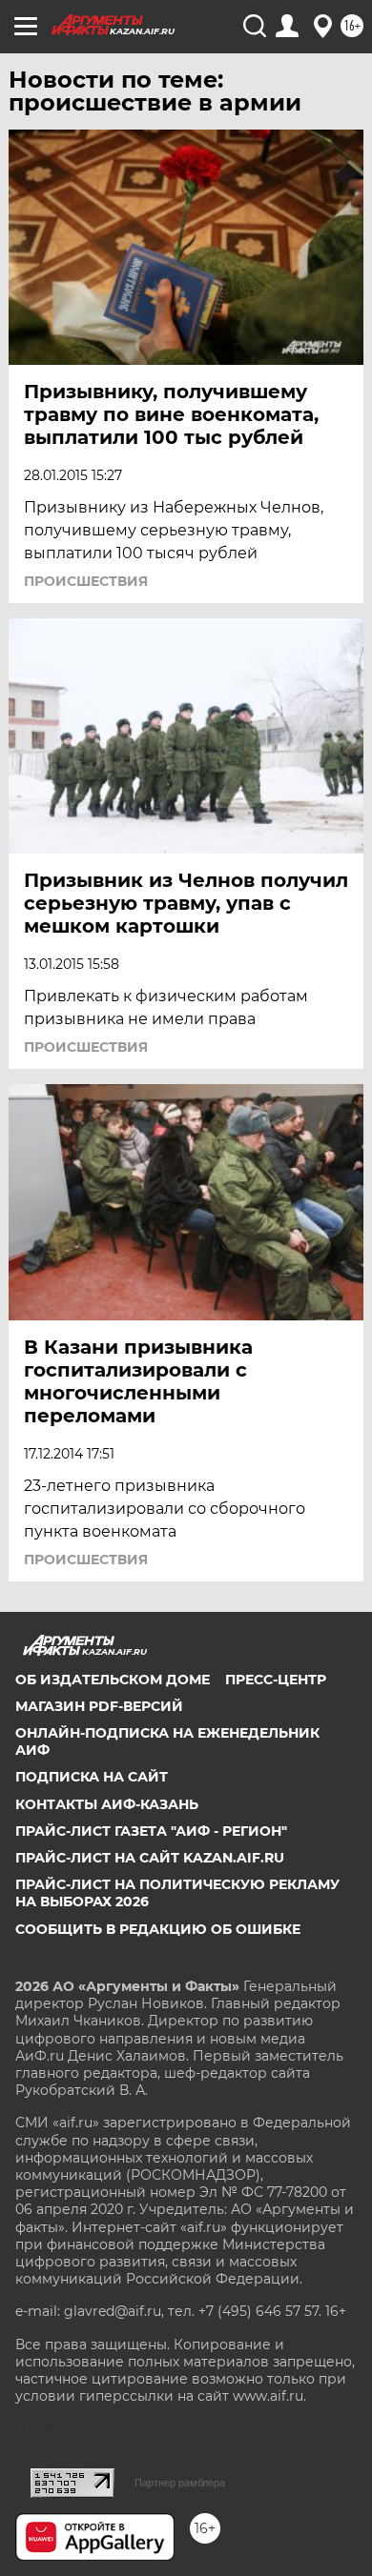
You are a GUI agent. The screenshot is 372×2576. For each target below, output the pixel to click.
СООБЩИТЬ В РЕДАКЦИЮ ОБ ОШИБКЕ (158, 1929)
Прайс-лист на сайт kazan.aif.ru (150, 1858)
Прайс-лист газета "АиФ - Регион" (151, 1831)
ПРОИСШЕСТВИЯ (86, 581)
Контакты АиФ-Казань (107, 1804)
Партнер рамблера (180, 2483)
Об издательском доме (113, 1680)
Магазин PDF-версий (99, 1706)
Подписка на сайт (92, 1777)
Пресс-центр (276, 1680)
